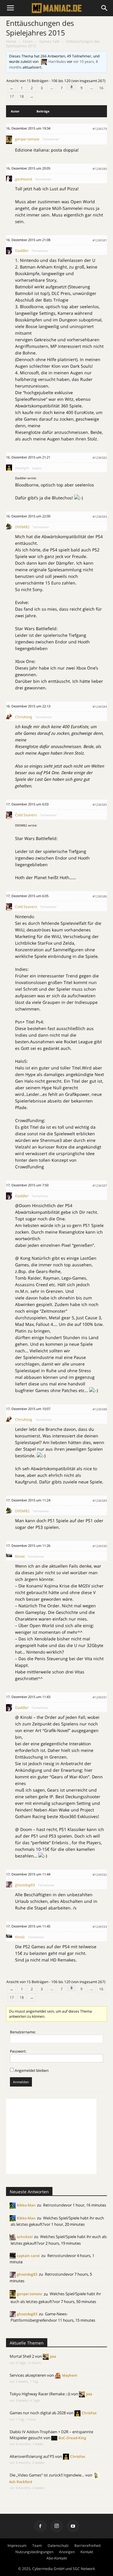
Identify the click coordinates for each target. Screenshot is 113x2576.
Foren (28, 41)
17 (12, 96)
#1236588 (100, 1409)
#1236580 (100, 169)
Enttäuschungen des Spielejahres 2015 (40, 28)
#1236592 (100, 1875)
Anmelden (21, 2082)
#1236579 (100, 129)
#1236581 (100, 240)
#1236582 (100, 458)
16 (101, 88)
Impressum (17, 2545)
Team (37, 2545)
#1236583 (100, 517)
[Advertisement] (51, 2136)
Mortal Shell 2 (22, 2356)
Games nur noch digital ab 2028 (38, 2413)
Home (11, 41)
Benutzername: (23, 2032)
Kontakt (87, 2552)
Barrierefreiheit (88, 2545)
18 (22, 96)
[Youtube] (73, 2526)
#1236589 (100, 1501)
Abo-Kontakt (57, 2558)
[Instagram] (57, 2526)
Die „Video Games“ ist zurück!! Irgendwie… (47, 2475)
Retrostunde (54, 2205)
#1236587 (100, 1185)
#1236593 (100, 1927)
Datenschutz (58, 2545)
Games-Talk (49, 41)
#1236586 (100, 896)
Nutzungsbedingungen (34, 2552)
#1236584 (100, 707)
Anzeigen (67, 2552)
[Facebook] (40, 2526)
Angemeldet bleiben (32, 2070)
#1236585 (100, 805)
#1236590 (100, 1546)
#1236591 (100, 1697)
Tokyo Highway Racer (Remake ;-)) (40, 2394)
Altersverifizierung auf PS (32, 2456)
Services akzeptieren (28, 2375)
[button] (105, 8)
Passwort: (18, 2051)
